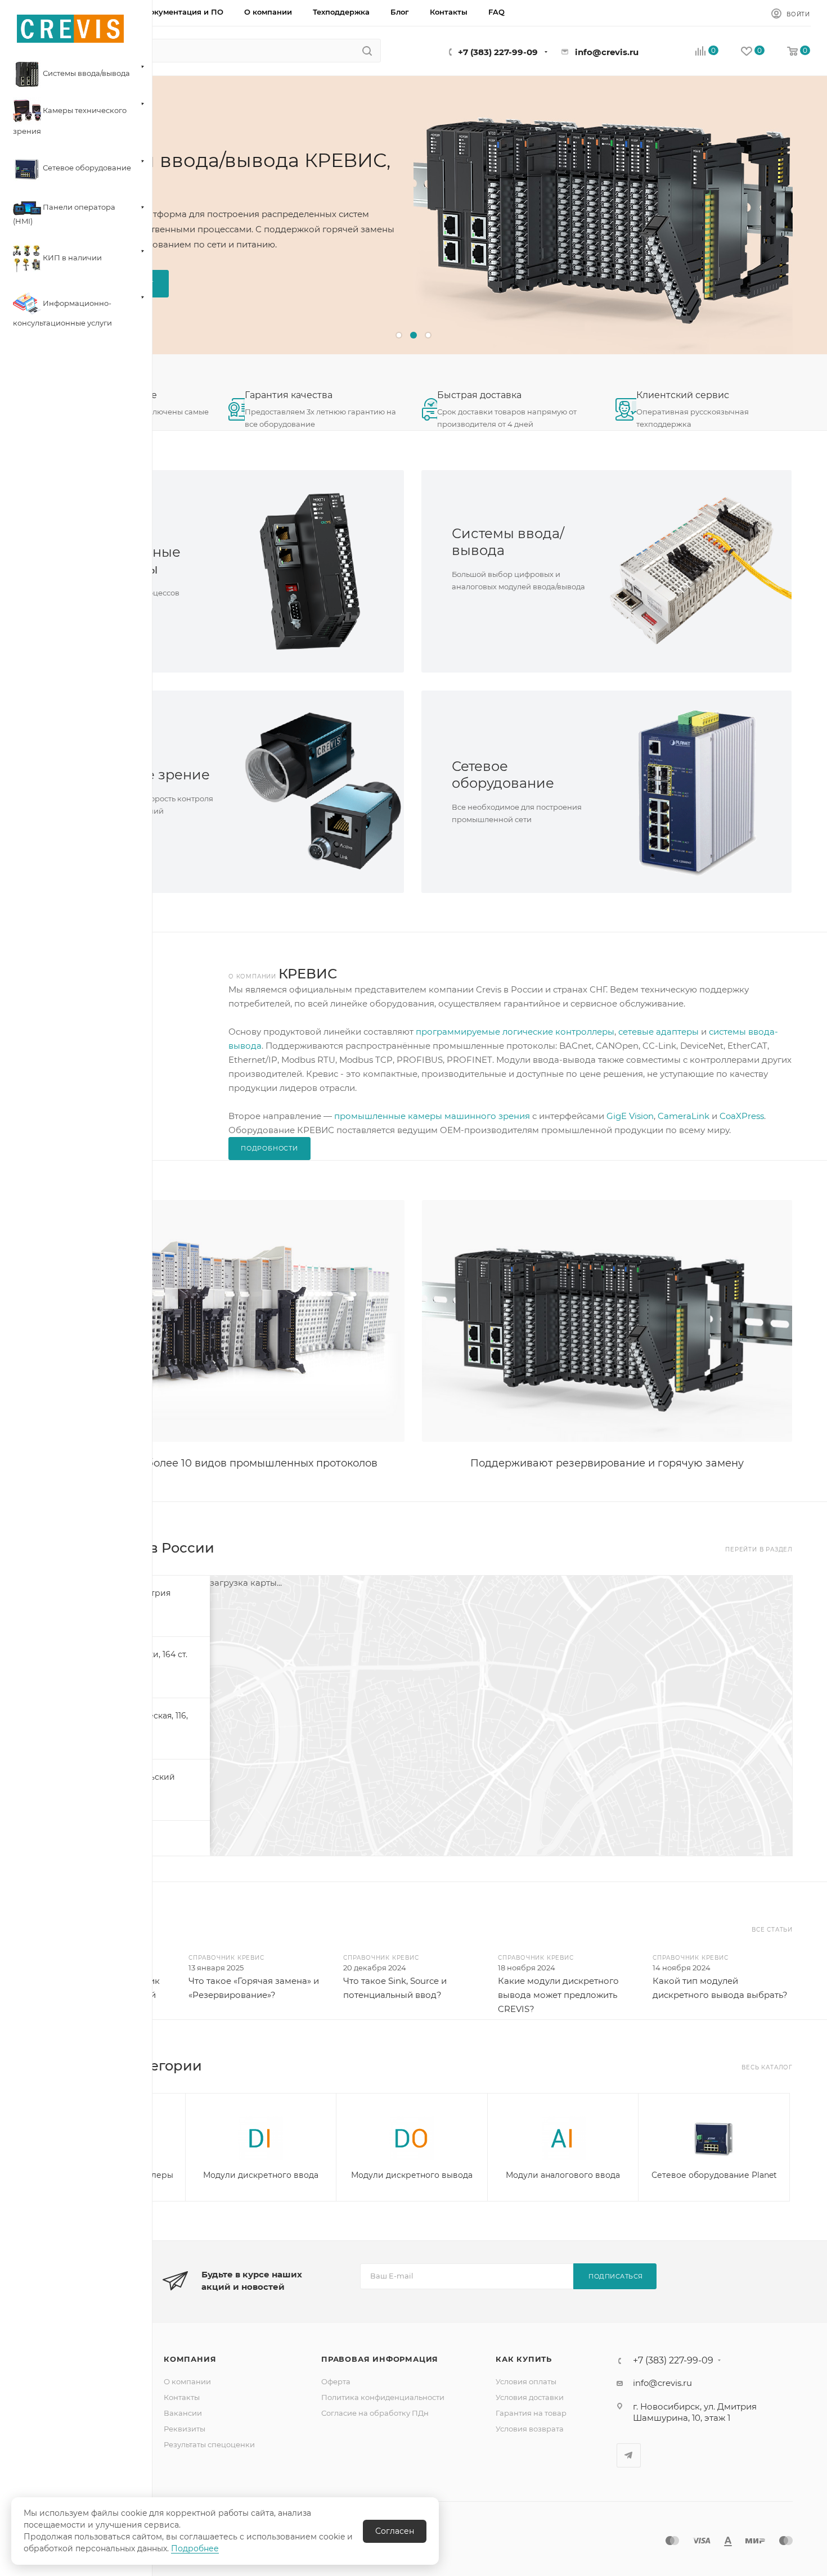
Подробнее (195, 2548)
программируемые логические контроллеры (515, 1032)
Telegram (629, 2455)
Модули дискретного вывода (412, 2175)
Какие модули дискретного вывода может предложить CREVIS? (558, 1995)
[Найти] (367, 51)
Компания (190, 2359)
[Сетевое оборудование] (699, 792)
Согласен (395, 2531)
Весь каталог (767, 2067)
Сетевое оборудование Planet (714, 2175)
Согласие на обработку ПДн (375, 2413)
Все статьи (772, 1930)
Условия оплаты (526, 2381)
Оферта (336, 2381)
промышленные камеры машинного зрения (432, 1116)
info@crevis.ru (607, 52)
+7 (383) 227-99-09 (498, 52)
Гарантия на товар (531, 2413)
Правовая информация (380, 2359)
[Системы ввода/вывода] (699, 571)
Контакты (182, 2397)
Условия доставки (530, 2397)
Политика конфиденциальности (383, 2397)
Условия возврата (530, 2429)
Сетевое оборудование (503, 775)
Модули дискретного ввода (261, 2175)
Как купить (524, 2359)
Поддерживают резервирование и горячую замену (607, 1463)
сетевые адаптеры (659, 1032)
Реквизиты (185, 2429)
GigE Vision (630, 1116)
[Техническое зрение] (311, 792)
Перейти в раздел (759, 1549)
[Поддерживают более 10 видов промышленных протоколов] (219, 1321)
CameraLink (684, 1116)
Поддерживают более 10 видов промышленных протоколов (219, 1463)
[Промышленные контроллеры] (311, 571)
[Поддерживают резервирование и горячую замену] (607, 1321)
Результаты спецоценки (209, 2444)
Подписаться (616, 2276)
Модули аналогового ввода (563, 2175)
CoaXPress (742, 1116)
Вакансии (183, 2413)
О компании (187, 2381)
